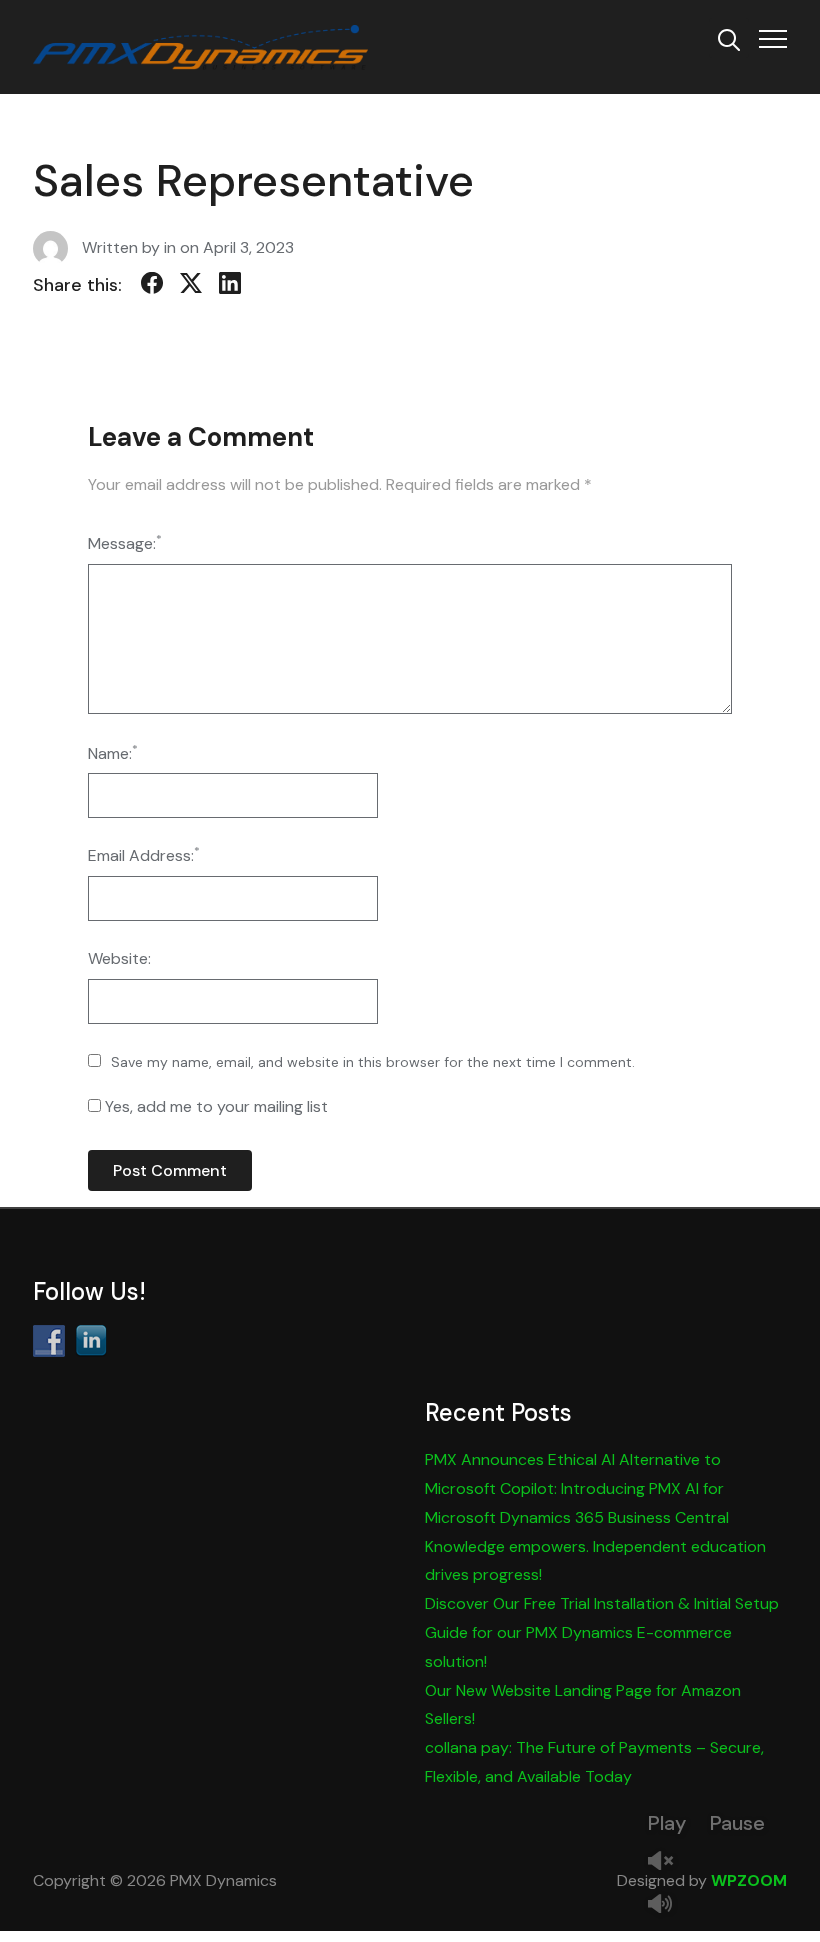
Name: (113, 752)
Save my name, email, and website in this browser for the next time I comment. (373, 1062)
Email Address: (144, 854)
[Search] (729, 38)
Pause (737, 1823)
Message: (125, 542)
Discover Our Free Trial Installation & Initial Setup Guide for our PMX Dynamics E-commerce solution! (602, 1632)
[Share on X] (191, 287)
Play (667, 1823)
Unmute (668, 1862)
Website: (119, 958)
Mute (668, 1905)
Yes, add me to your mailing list (214, 1106)
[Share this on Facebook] (152, 287)
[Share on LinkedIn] (230, 287)
